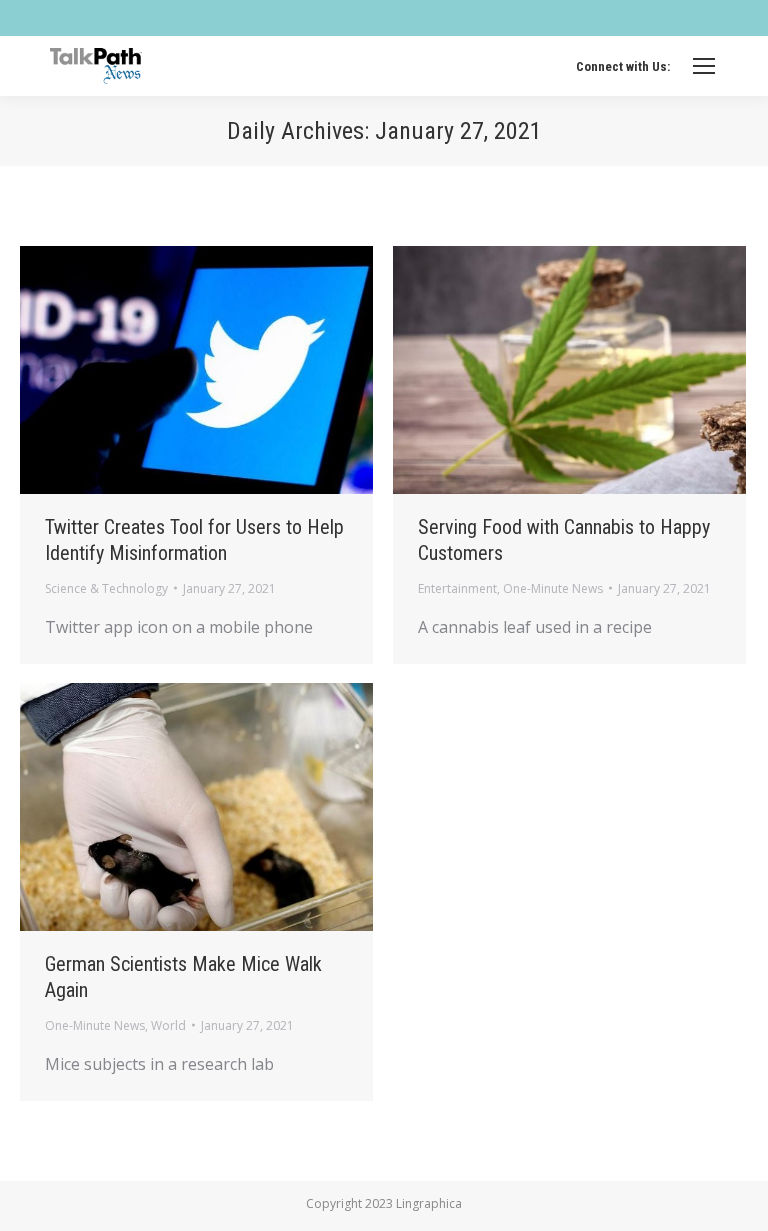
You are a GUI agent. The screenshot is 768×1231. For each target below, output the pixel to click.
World (168, 1025)
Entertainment (457, 588)
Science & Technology (106, 588)
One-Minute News (553, 588)
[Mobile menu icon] (704, 66)
